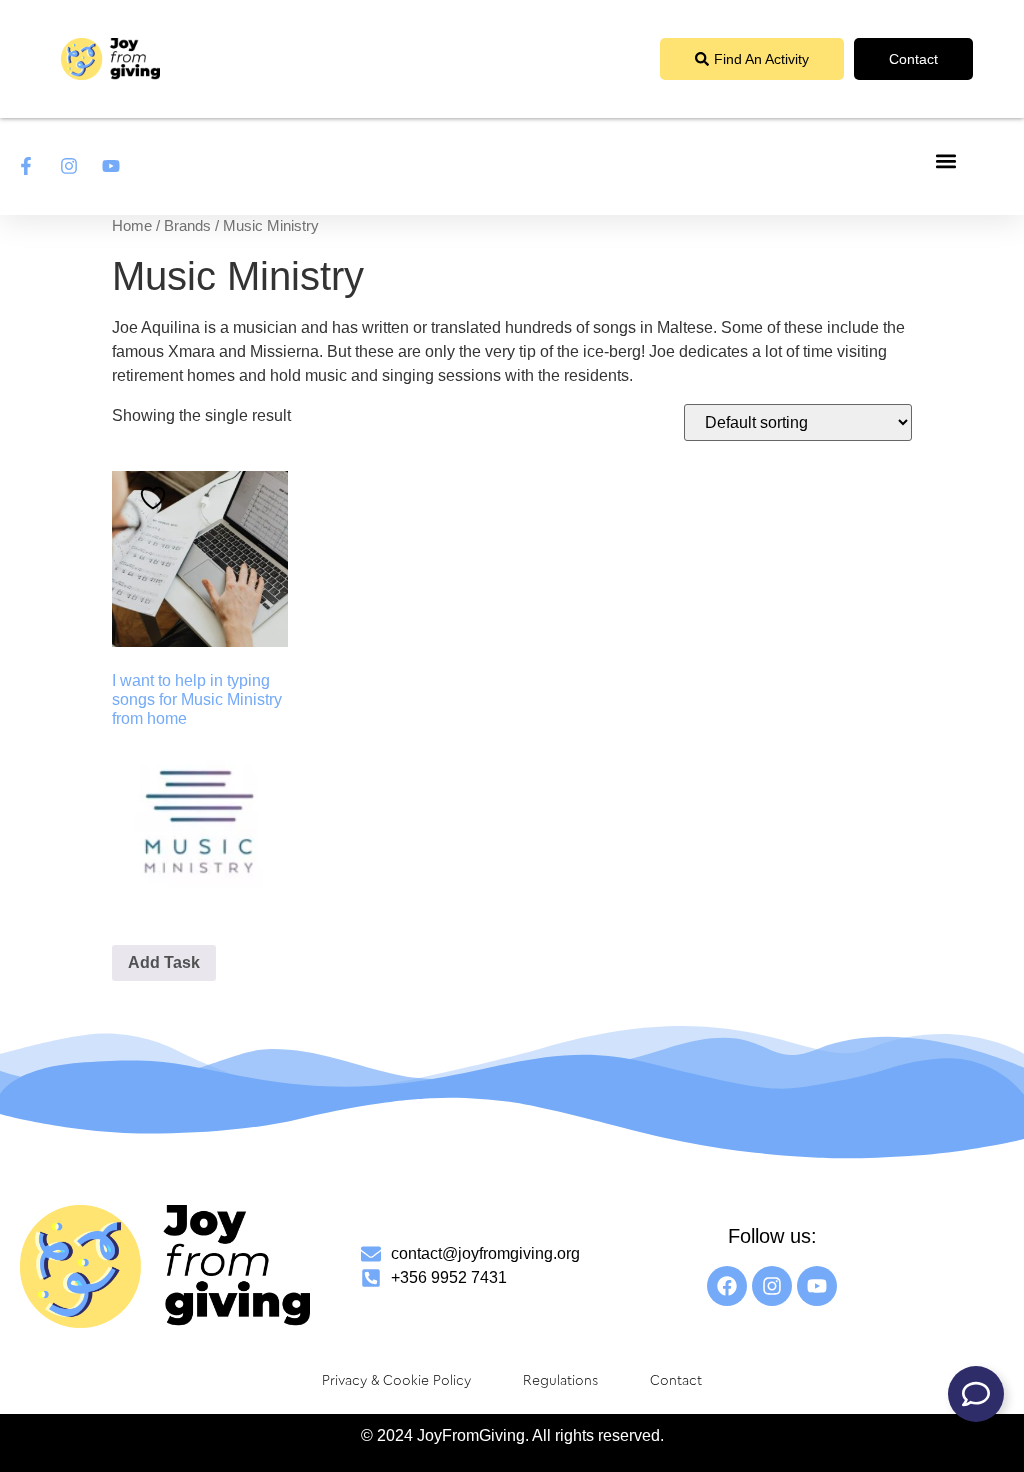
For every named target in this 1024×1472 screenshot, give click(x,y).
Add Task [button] (164, 962)
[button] (946, 161)
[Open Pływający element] (976, 1394)
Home (132, 226)
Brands (187, 226)
